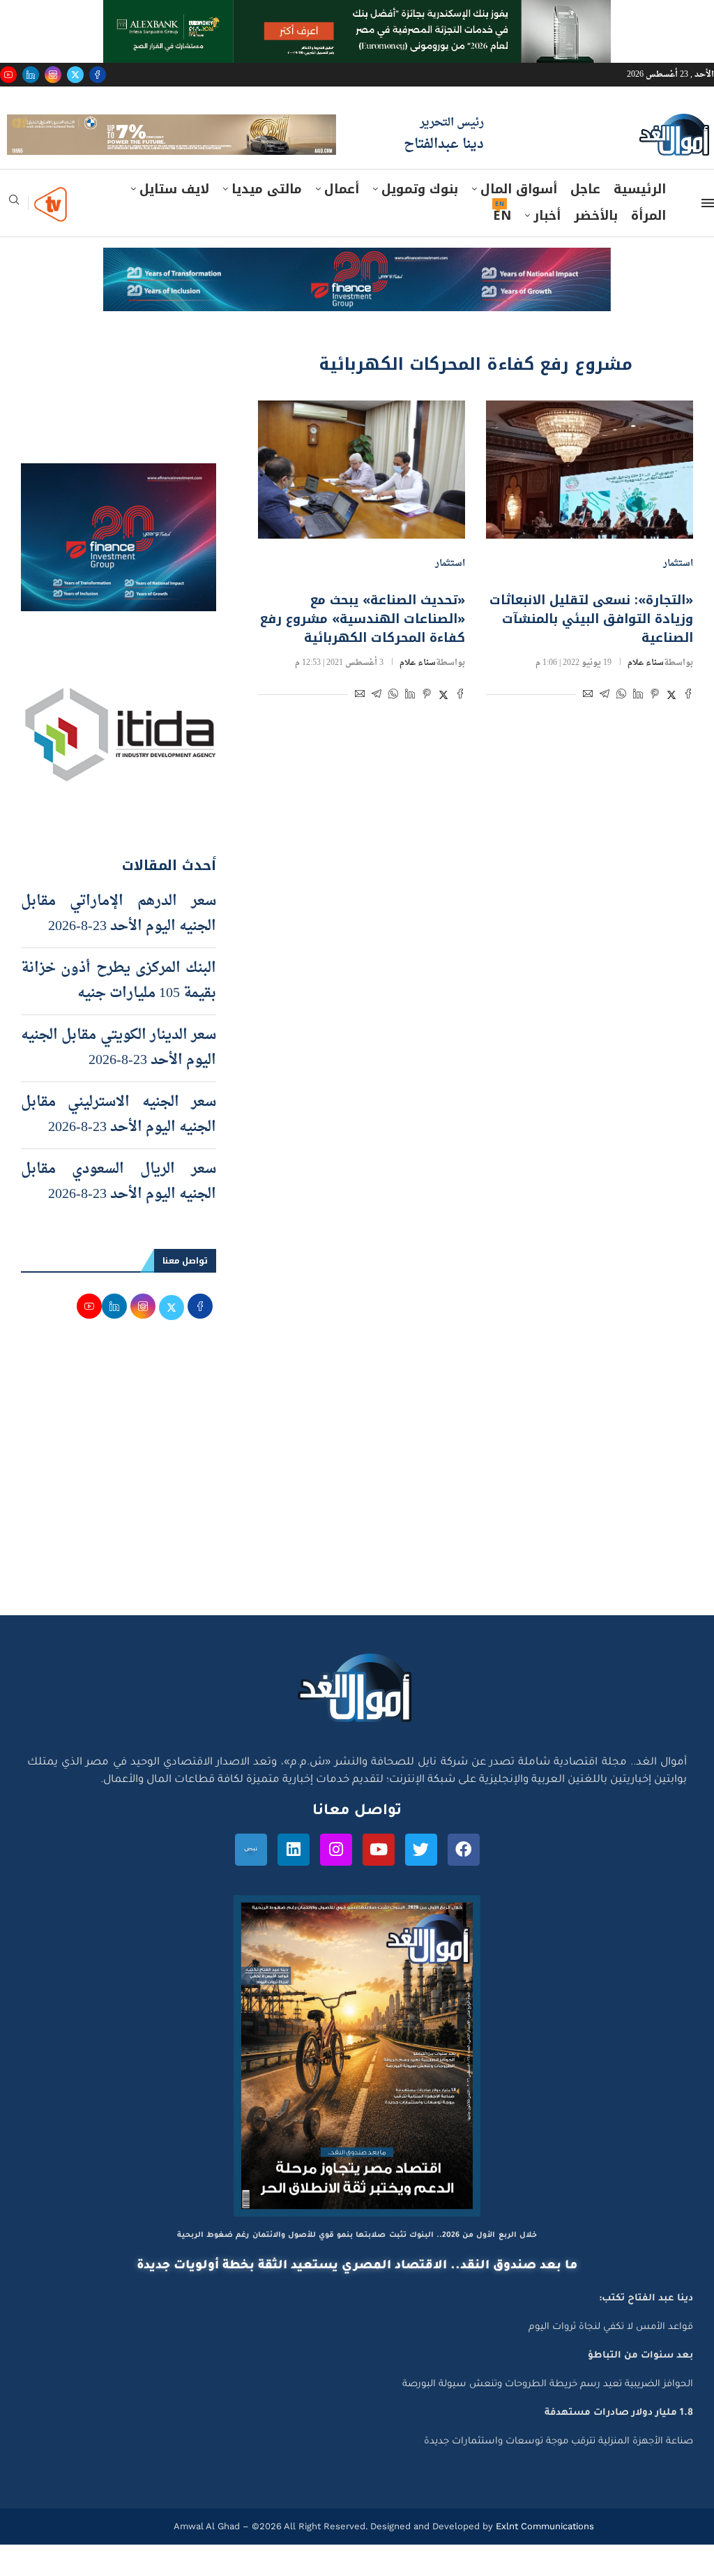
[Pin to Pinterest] (655, 727)
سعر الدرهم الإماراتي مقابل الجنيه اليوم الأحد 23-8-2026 (119, 946)
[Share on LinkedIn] (638, 727)
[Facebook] (98, 75)
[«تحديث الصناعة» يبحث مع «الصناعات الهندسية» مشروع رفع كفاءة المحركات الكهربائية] (362, 501)
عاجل (585, 221)
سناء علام (646, 694)
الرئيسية (640, 221)
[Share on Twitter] (671, 727)
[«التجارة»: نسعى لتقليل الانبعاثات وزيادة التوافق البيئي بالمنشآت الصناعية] (590, 501)
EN (502, 248)
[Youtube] (8, 75)
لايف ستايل (174, 221)
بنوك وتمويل (420, 221)
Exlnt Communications (544, 2558)
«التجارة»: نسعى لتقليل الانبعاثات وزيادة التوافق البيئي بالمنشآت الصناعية (591, 650)
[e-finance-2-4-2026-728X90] (357, 293)
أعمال (342, 221)
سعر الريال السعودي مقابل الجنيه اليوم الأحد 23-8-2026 (119, 1214)
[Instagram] (53, 75)
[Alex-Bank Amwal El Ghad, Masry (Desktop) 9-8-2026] (357, 13)
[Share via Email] (588, 727)
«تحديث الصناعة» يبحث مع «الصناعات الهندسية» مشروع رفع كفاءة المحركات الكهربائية (363, 650)
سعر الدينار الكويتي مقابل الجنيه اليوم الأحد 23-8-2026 (119, 1080)
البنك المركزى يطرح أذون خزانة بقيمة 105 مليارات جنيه (119, 1013)
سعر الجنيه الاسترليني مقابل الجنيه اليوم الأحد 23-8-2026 (119, 1147)
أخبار (547, 248)
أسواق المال (519, 221)
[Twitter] (75, 75)
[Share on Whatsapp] (621, 727)
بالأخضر (596, 248)
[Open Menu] (708, 235)
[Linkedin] (31, 75)
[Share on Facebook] (688, 727)
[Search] (14, 236)
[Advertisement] (357, 1515)
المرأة (648, 248)
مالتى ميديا (267, 221)
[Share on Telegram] (605, 727)
